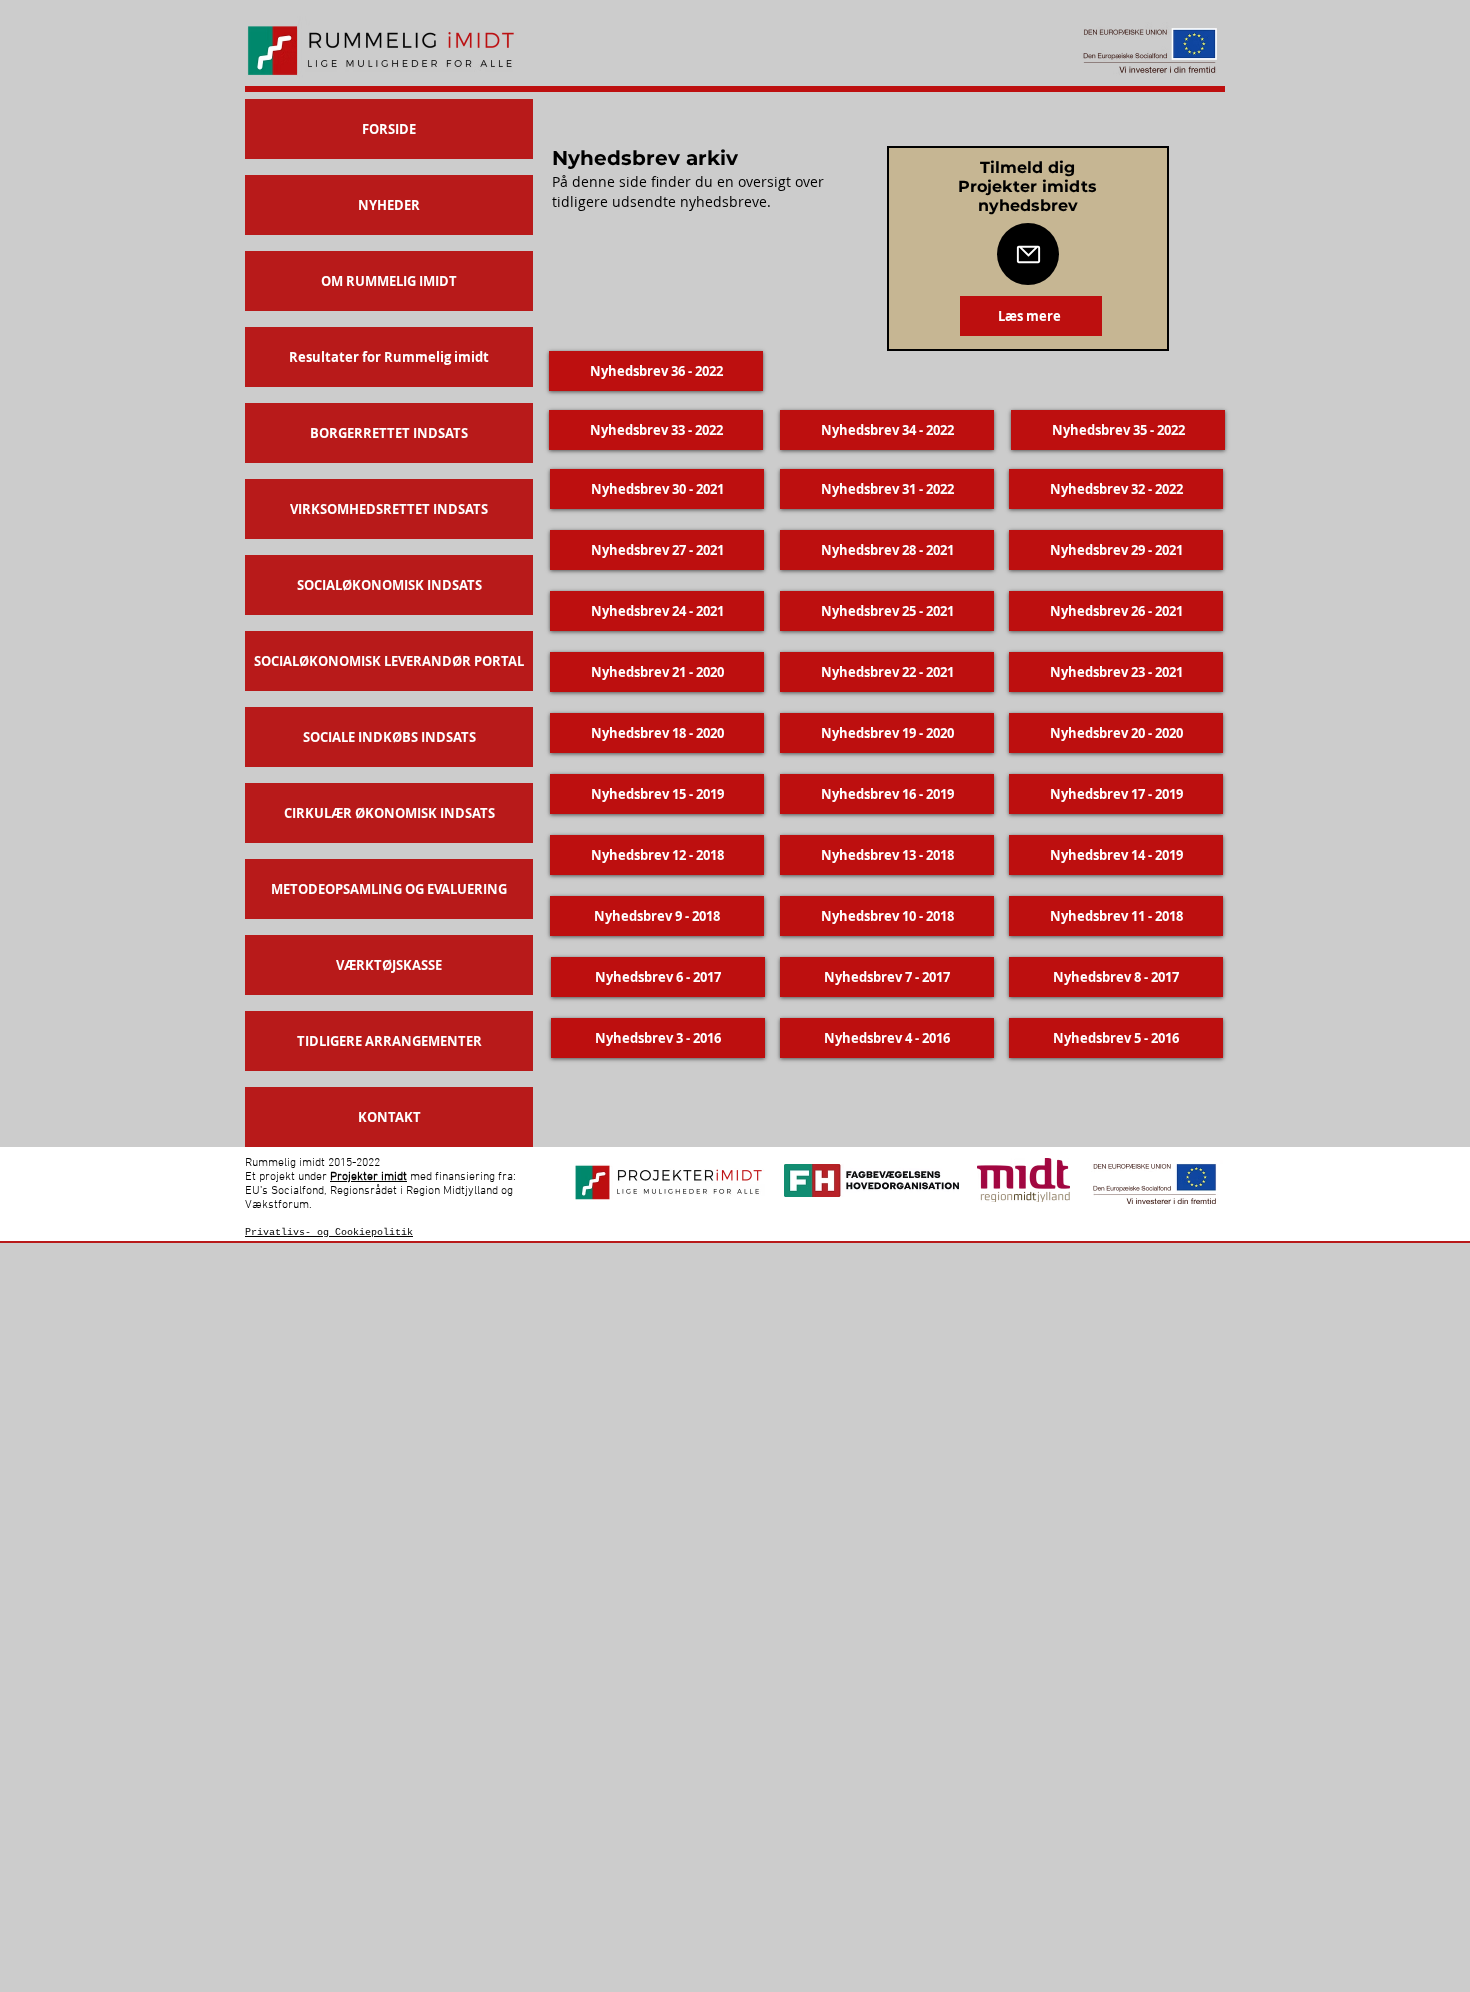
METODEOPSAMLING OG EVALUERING (389, 889)
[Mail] (1028, 254)
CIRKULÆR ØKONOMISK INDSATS (389, 813)
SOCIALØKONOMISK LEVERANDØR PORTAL (389, 661)
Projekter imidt (368, 1177)
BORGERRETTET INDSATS (389, 433)
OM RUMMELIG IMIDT (389, 281)
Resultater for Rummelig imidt (389, 357)
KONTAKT (389, 1117)
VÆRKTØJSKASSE (389, 965)
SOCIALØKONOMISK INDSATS (389, 585)
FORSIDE (389, 129)
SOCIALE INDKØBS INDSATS (389, 737)
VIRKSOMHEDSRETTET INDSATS (389, 509)
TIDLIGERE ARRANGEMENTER (389, 1041)
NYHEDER (389, 205)
